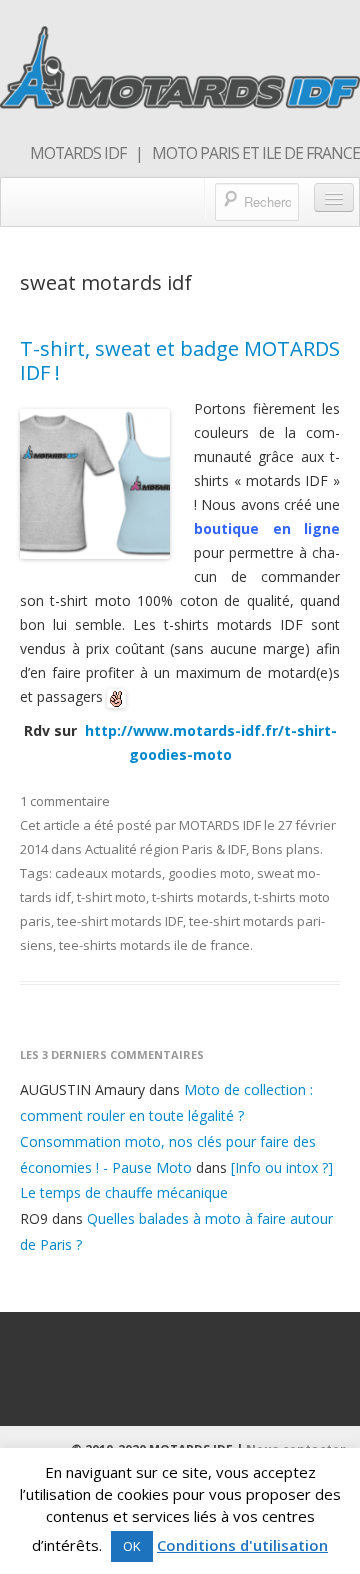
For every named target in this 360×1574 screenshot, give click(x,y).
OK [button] (132, 1546)
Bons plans (286, 849)
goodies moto (209, 873)
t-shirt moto (111, 897)
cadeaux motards (108, 873)
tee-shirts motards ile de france (154, 945)
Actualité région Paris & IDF (165, 849)
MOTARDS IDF (220, 825)
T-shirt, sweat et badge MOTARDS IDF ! (180, 360)
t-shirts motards (200, 897)
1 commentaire (65, 801)
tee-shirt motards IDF (120, 921)
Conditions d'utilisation (242, 1545)
